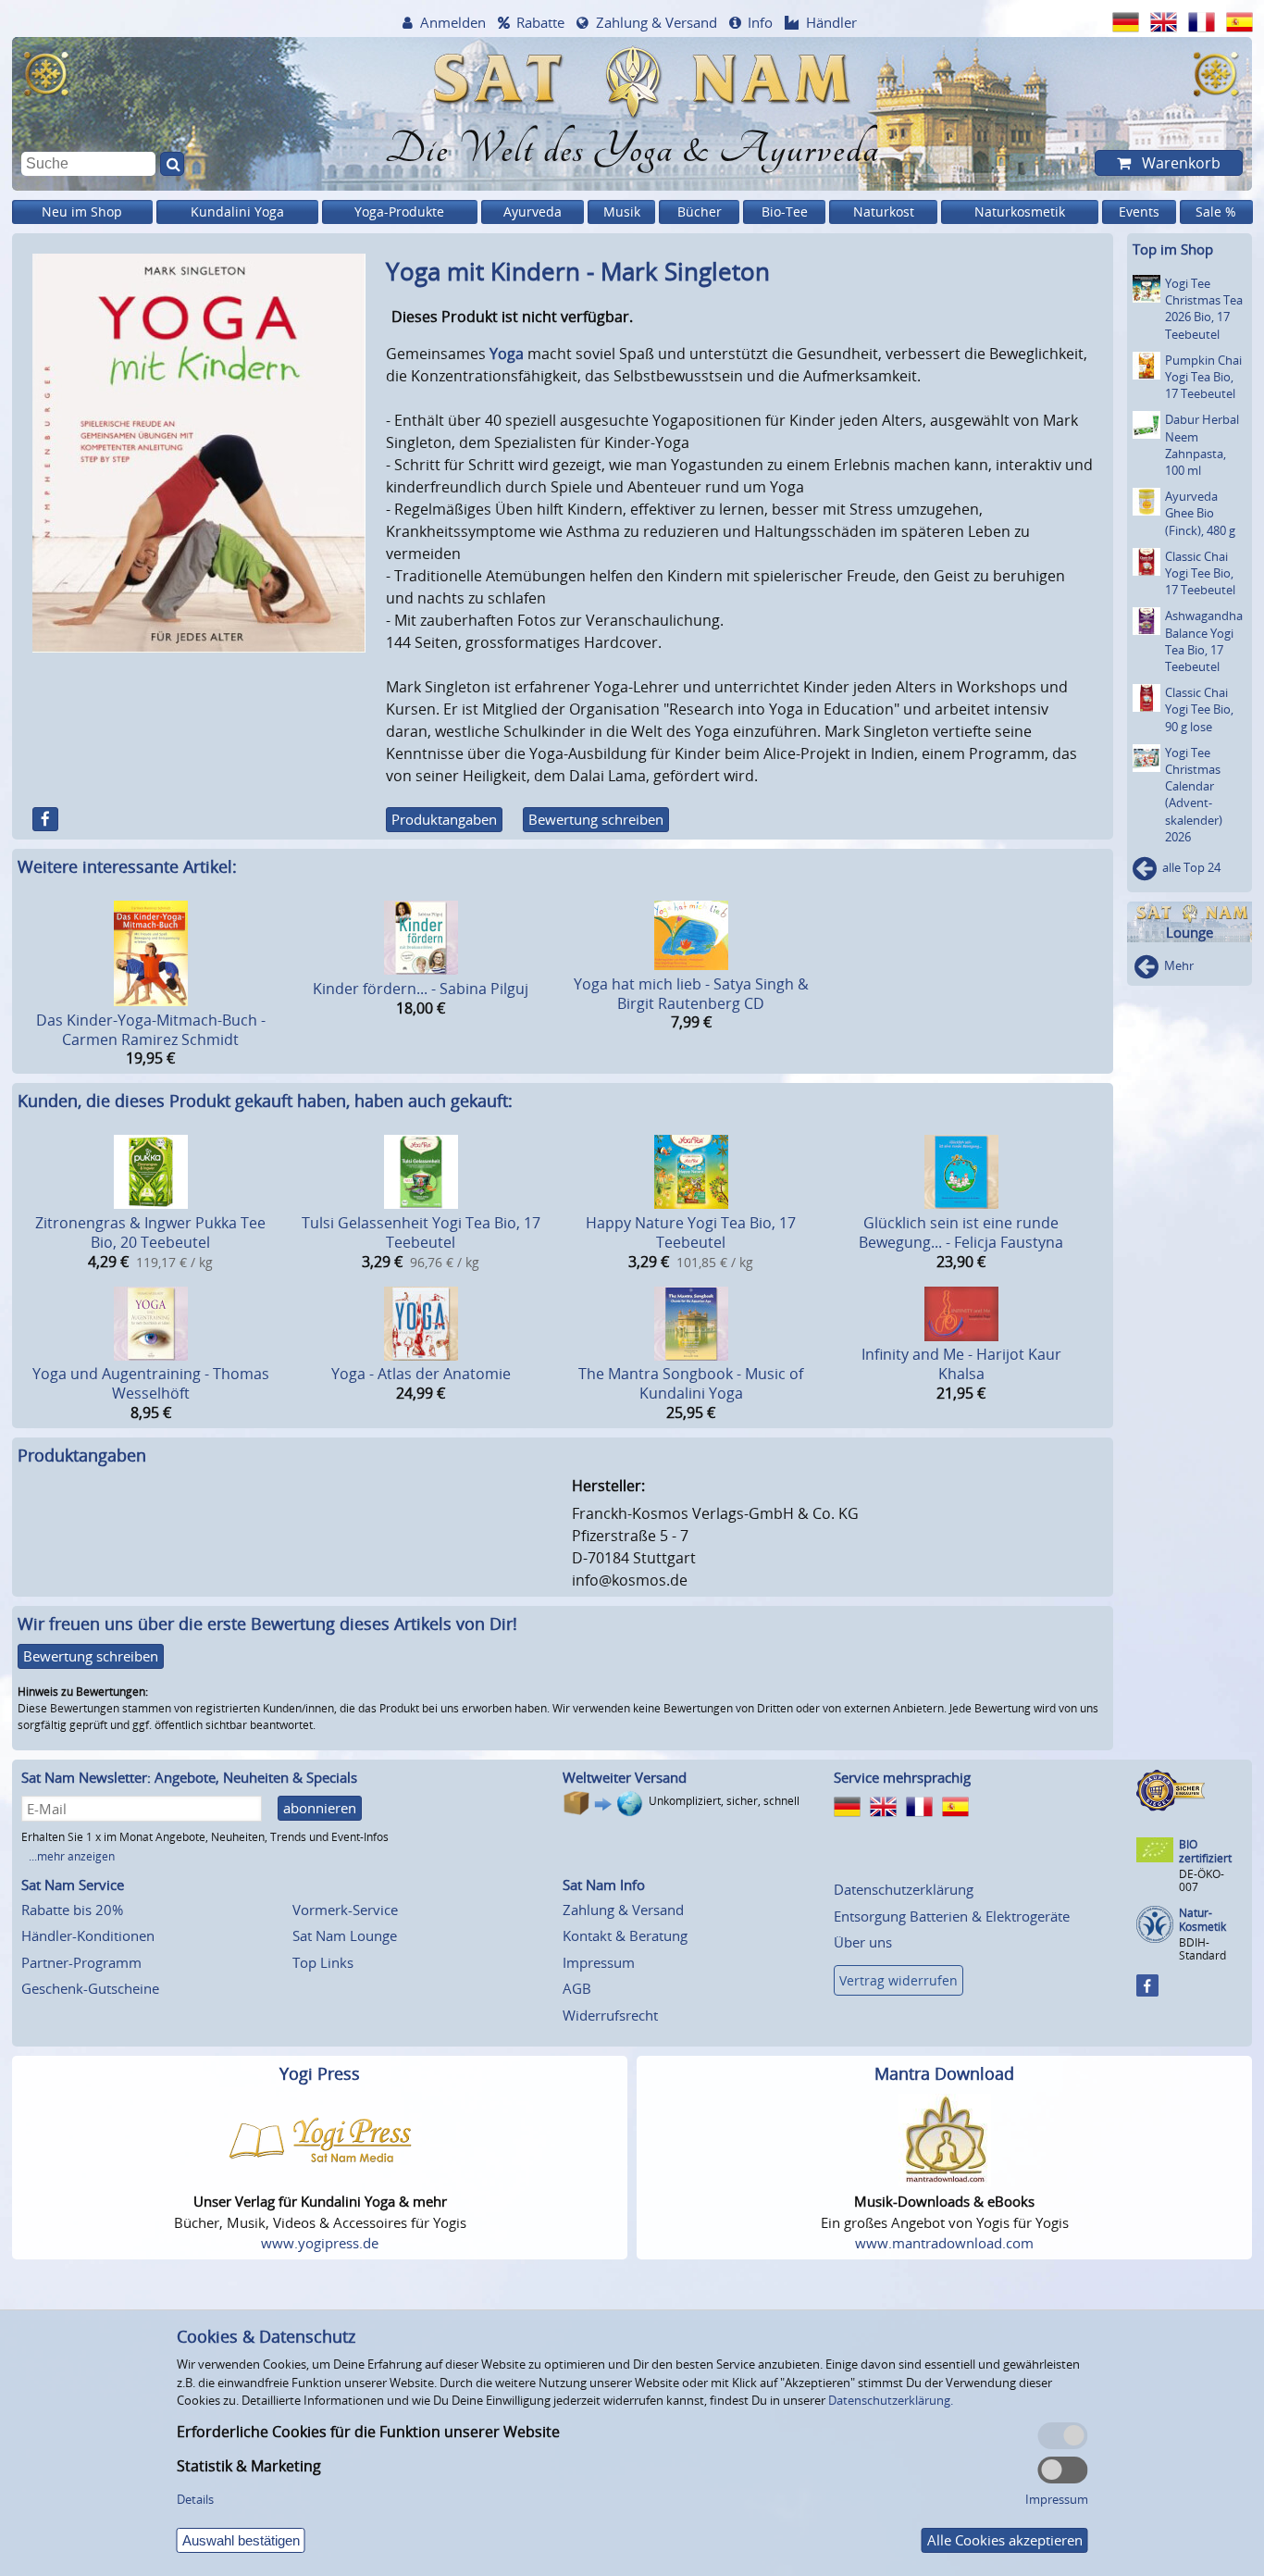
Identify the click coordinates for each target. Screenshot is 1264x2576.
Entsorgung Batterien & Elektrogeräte (952, 1916)
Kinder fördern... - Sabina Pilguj (421, 989)
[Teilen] (45, 819)
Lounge (1190, 933)
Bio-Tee (785, 212)
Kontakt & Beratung (625, 1935)
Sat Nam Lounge (345, 1935)
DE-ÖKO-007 (1202, 1880)
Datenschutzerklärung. (891, 2400)
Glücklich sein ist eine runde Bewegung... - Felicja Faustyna (961, 1232)
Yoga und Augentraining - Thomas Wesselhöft (151, 1383)
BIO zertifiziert (1205, 1852)
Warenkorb (1179, 163)
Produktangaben (444, 819)
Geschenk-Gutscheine (90, 1988)
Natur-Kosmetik (1202, 1920)
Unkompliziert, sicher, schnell (724, 1801)
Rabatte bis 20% (72, 1910)
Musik (622, 212)
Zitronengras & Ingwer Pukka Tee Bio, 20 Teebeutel (150, 1232)
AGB (577, 1988)
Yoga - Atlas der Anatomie (421, 1374)
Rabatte (540, 22)
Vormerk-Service (345, 1910)
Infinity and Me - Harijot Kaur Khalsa (961, 1364)
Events (1139, 212)
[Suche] (172, 164)
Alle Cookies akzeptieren (1005, 2540)
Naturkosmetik (1020, 212)
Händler (831, 22)
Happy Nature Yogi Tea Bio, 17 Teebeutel (691, 1232)
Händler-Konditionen (88, 1935)
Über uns (863, 1942)
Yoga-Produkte (399, 212)
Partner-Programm (81, 1962)
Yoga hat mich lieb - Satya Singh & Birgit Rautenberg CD (691, 994)
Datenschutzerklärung (904, 1889)
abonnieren (320, 1808)
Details (195, 2499)
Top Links (323, 1962)
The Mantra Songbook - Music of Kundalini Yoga (691, 1383)
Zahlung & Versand (657, 22)
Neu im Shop (82, 212)
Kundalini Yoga (237, 212)
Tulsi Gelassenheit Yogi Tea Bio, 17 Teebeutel (421, 1232)
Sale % (1216, 212)
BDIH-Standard (1202, 1949)
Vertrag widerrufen (898, 1980)
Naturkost (884, 212)
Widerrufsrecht (610, 2015)
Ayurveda (533, 212)
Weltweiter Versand (625, 1777)
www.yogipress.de (320, 2243)
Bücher (700, 212)
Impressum (599, 1962)
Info (760, 22)
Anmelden (453, 22)
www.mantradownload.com (944, 2243)
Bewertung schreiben (596, 819)
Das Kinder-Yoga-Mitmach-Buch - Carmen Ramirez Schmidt (151, 1030)
